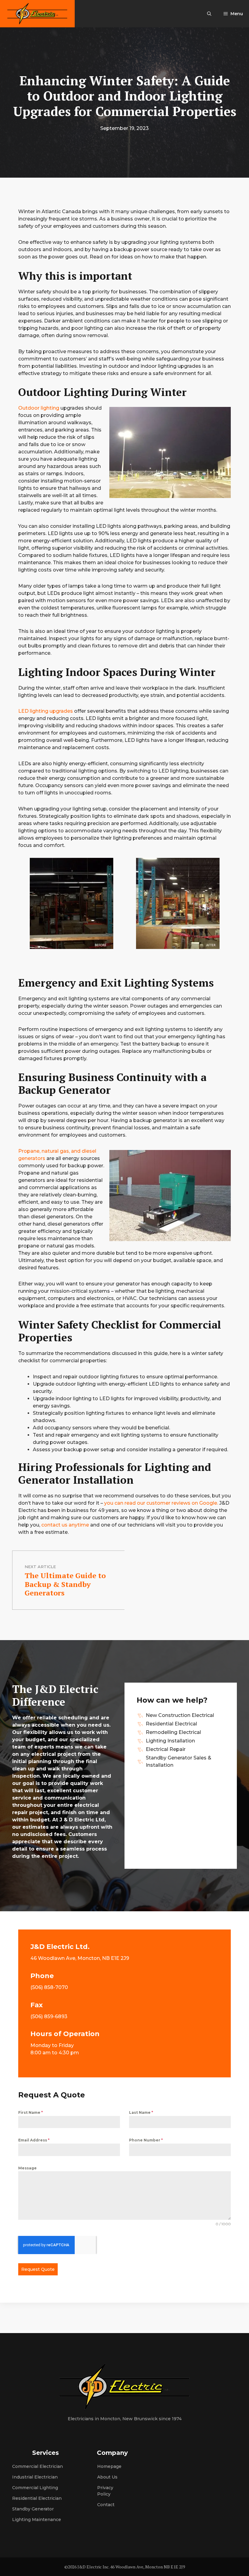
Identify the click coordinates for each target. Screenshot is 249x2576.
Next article (40, 1567)
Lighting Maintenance (37, 2520)
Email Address (34, 2140)
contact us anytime (65, 1525)
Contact (106, 2505)
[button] (209, 14)
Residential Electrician (37, 2498)
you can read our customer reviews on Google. (161, 1503)
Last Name (141, 2112)
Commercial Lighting (35, 2488)
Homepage (109, 2466)
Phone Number (146, 2140)
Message (27, 2168)
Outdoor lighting (39, 408)
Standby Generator (33, 2509)
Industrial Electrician (35, 2477)
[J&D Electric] (37, 14)
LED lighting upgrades (46, 711)
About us (107, 2477)
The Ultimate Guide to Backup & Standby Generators (65, 1584)
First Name (31, 2112)
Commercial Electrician (38, 2466)
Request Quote (38, 2269)
